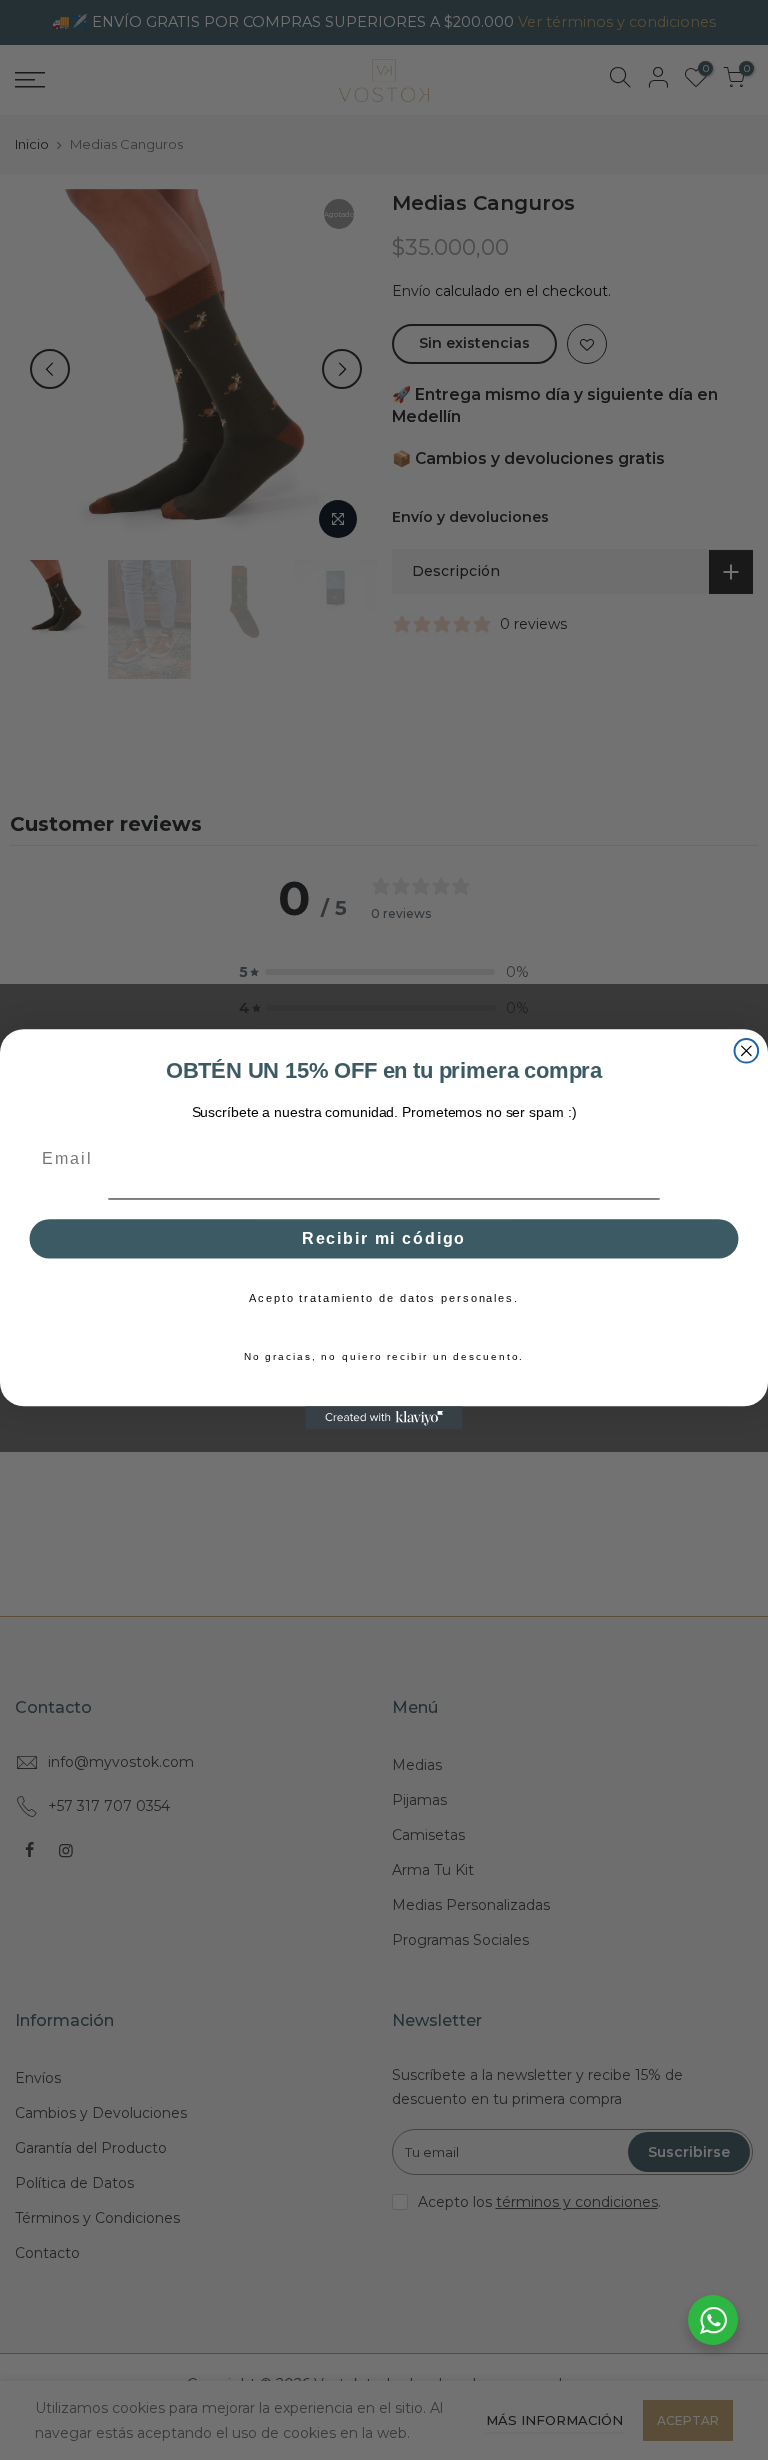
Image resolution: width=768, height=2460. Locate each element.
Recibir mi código (384, 1239)
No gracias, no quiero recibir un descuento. (384, 1357)
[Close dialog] (747, 1051)
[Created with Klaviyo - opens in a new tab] (384, 1419)
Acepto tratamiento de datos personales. (384, 1298)
